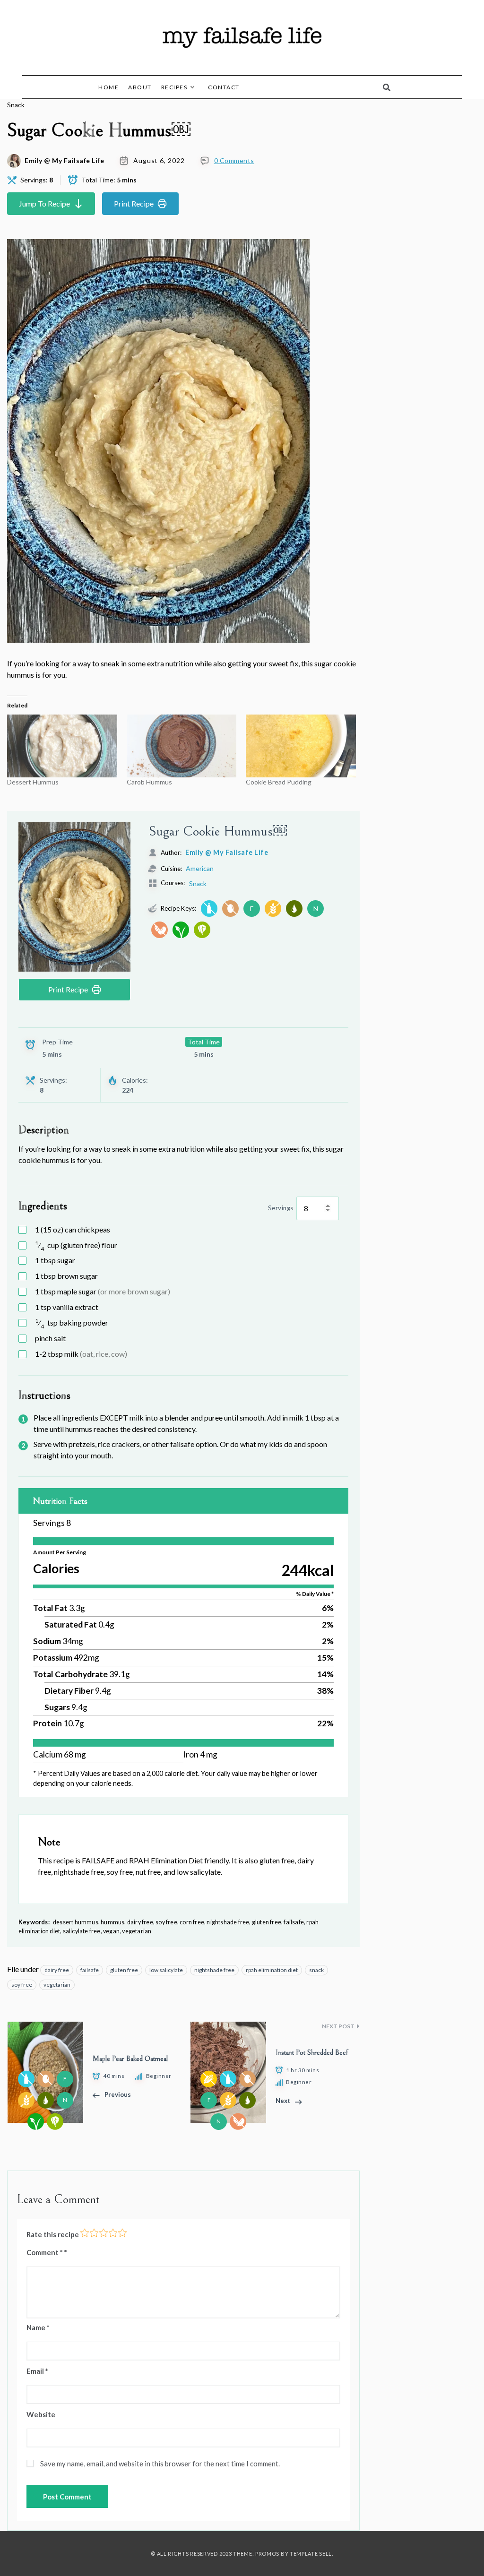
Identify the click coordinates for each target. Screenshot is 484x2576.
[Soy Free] (160, 930)
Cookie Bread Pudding (279, 782)
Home (108, 87)
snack (316, 1970)
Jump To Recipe (44, 203)
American (200, 868)
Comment (45, 2252)
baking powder (72, 1323)
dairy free (57, 1970)
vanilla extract (67, 1307)
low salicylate (166, 1970)
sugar (55, 1260)
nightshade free (214, 1970)
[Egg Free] (230, 909)
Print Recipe (134, 203)
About (140, 87)
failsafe (90, 1970)
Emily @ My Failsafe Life (64, 161)
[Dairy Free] (209, 909)
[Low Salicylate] (294, 909)
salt (50, 1338)
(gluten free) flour (76, 1245)
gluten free (124, 1970)
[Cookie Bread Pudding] (301, 746)
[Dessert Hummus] (62, 746)
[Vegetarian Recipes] (202, 930)
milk (81, 1354)
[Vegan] (181, 930)
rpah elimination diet (272, 1970)
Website (41, 2414)
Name (38, 2327)
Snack (16, 105)
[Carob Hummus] (182, 746)
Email (37, 2371)
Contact (224, 87)
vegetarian (57, 1985)
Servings (281, 1208)
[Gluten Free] (273, 909)
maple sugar (103, 1291)
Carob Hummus (149, 782)
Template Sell (311, 2554)
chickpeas (73, 1229)
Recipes (174, 87)
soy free (22, 1985)
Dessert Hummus (33, 782)
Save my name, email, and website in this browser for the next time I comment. (160, 2464)
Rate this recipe (53, 2234)
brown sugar (66, 1276)
